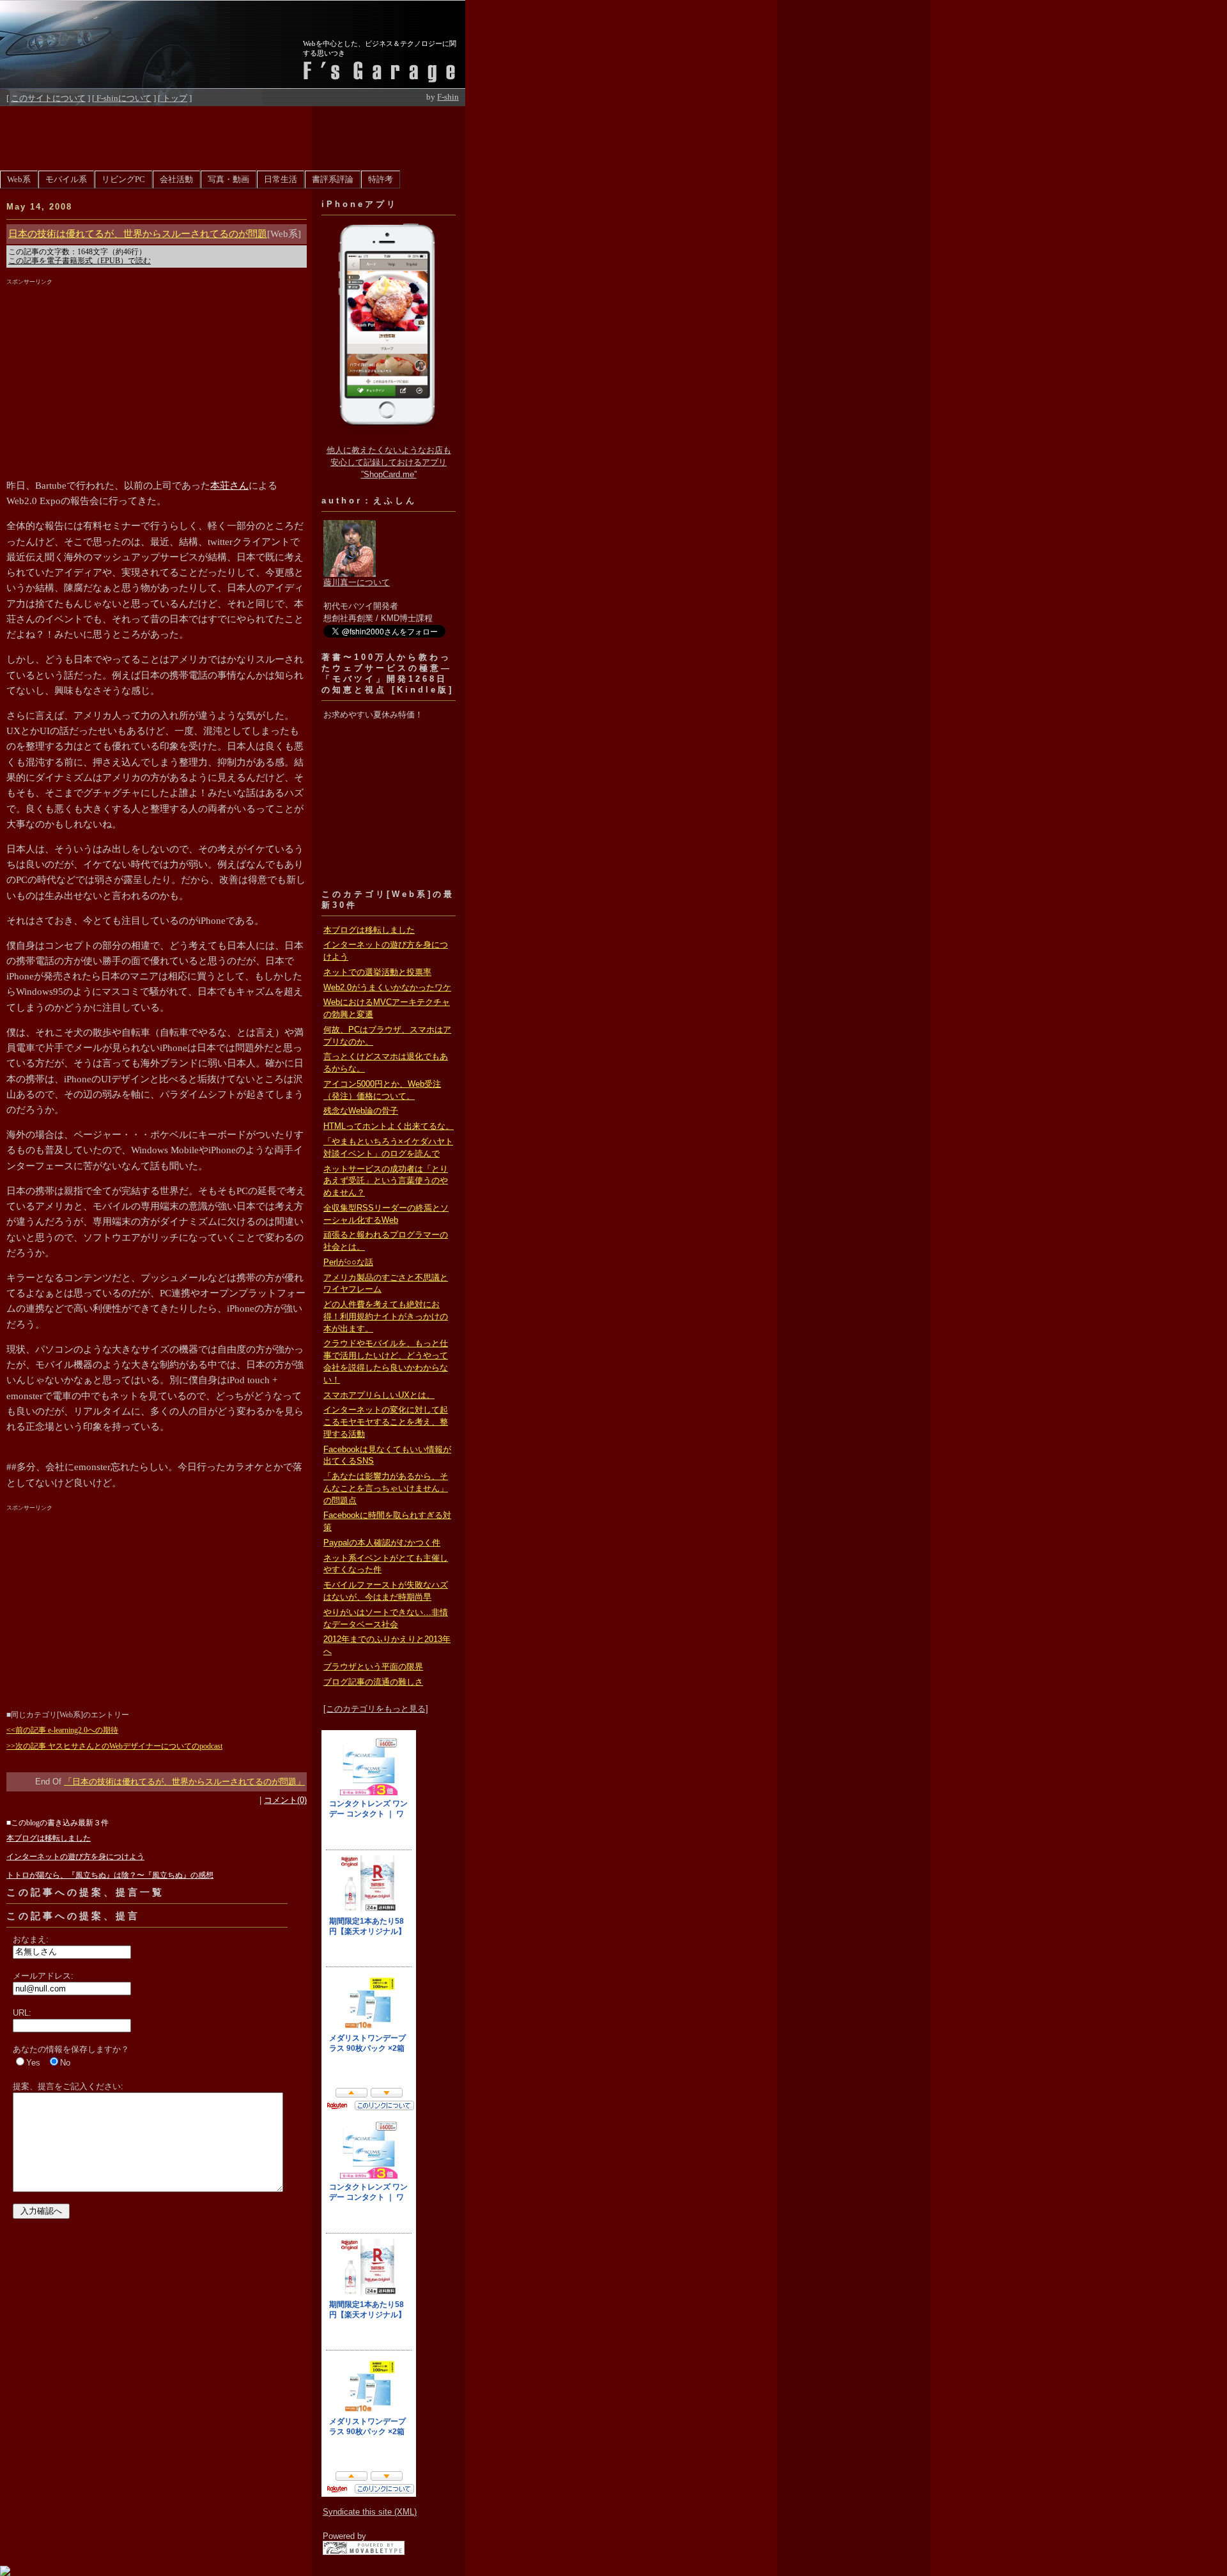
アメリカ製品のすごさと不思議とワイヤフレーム (386, 1284)
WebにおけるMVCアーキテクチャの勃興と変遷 (387, 1008)
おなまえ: (31, 1939)
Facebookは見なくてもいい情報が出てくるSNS (387, 1456)
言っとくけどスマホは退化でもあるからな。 (386, 1063)
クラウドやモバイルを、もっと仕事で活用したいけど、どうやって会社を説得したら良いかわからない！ (386, 1361)
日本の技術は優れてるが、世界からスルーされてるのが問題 (138, 234)
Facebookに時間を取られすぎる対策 (387, 1522)
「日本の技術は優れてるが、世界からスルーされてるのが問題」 (184, 1782)
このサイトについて (48, 98)
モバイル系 (66, 180)
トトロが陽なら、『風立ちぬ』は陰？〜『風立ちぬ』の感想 (110, 1875)
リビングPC (123, 180)
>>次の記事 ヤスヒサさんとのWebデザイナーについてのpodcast (114, 1746)
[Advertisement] (233, 135)
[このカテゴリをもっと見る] (376, 1709)
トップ (174, 98)
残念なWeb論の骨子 (361, 1111)
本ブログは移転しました (369, 930)
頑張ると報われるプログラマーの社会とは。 (386, 1241)
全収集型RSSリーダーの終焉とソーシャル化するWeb (386, 1214)
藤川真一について (357, 583)
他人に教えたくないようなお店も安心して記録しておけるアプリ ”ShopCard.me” (389, 463)
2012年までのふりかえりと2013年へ (387, 1645)
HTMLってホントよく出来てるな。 (389, 1126)
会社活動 (176, 180)
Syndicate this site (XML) (370, 2512)
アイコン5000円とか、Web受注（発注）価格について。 (382, 1090)
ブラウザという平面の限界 (373, 1667)
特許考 (381, 180)
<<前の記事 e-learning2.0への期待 (62, 1730)
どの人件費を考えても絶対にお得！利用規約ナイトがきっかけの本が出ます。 (386, 1317)
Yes (33, 2063)
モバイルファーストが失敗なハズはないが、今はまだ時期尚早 (386, 1591)
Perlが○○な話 (348, 1262)
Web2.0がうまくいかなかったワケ (387, 988)
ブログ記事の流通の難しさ (373, 1682)
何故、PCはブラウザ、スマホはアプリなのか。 (387, 1036)
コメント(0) (285, 1800)
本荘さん (229, 486)
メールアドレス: (43, 1976)
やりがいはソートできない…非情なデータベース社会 (386, 1619)
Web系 (19, 180)
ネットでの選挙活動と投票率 (377, 972)
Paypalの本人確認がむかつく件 (382, 1543)
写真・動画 (228, 180)
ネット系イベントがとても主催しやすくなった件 (386, 1564)
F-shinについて (123, 98)
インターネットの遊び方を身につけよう (386, 951)
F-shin (448, 97)
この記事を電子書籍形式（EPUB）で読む (80, 261)
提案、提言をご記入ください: (68, 2086)
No (65, 2063)
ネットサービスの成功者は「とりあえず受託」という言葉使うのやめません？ (386, 1181)
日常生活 (281, 180)
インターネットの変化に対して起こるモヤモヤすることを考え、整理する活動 (386, 1422)
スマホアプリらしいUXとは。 (379, 1395)
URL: (22, 2013)
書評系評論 (333, 180)
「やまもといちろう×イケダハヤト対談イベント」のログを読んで (388, 1148)
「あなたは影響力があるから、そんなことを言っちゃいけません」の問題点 (386, 1489)
